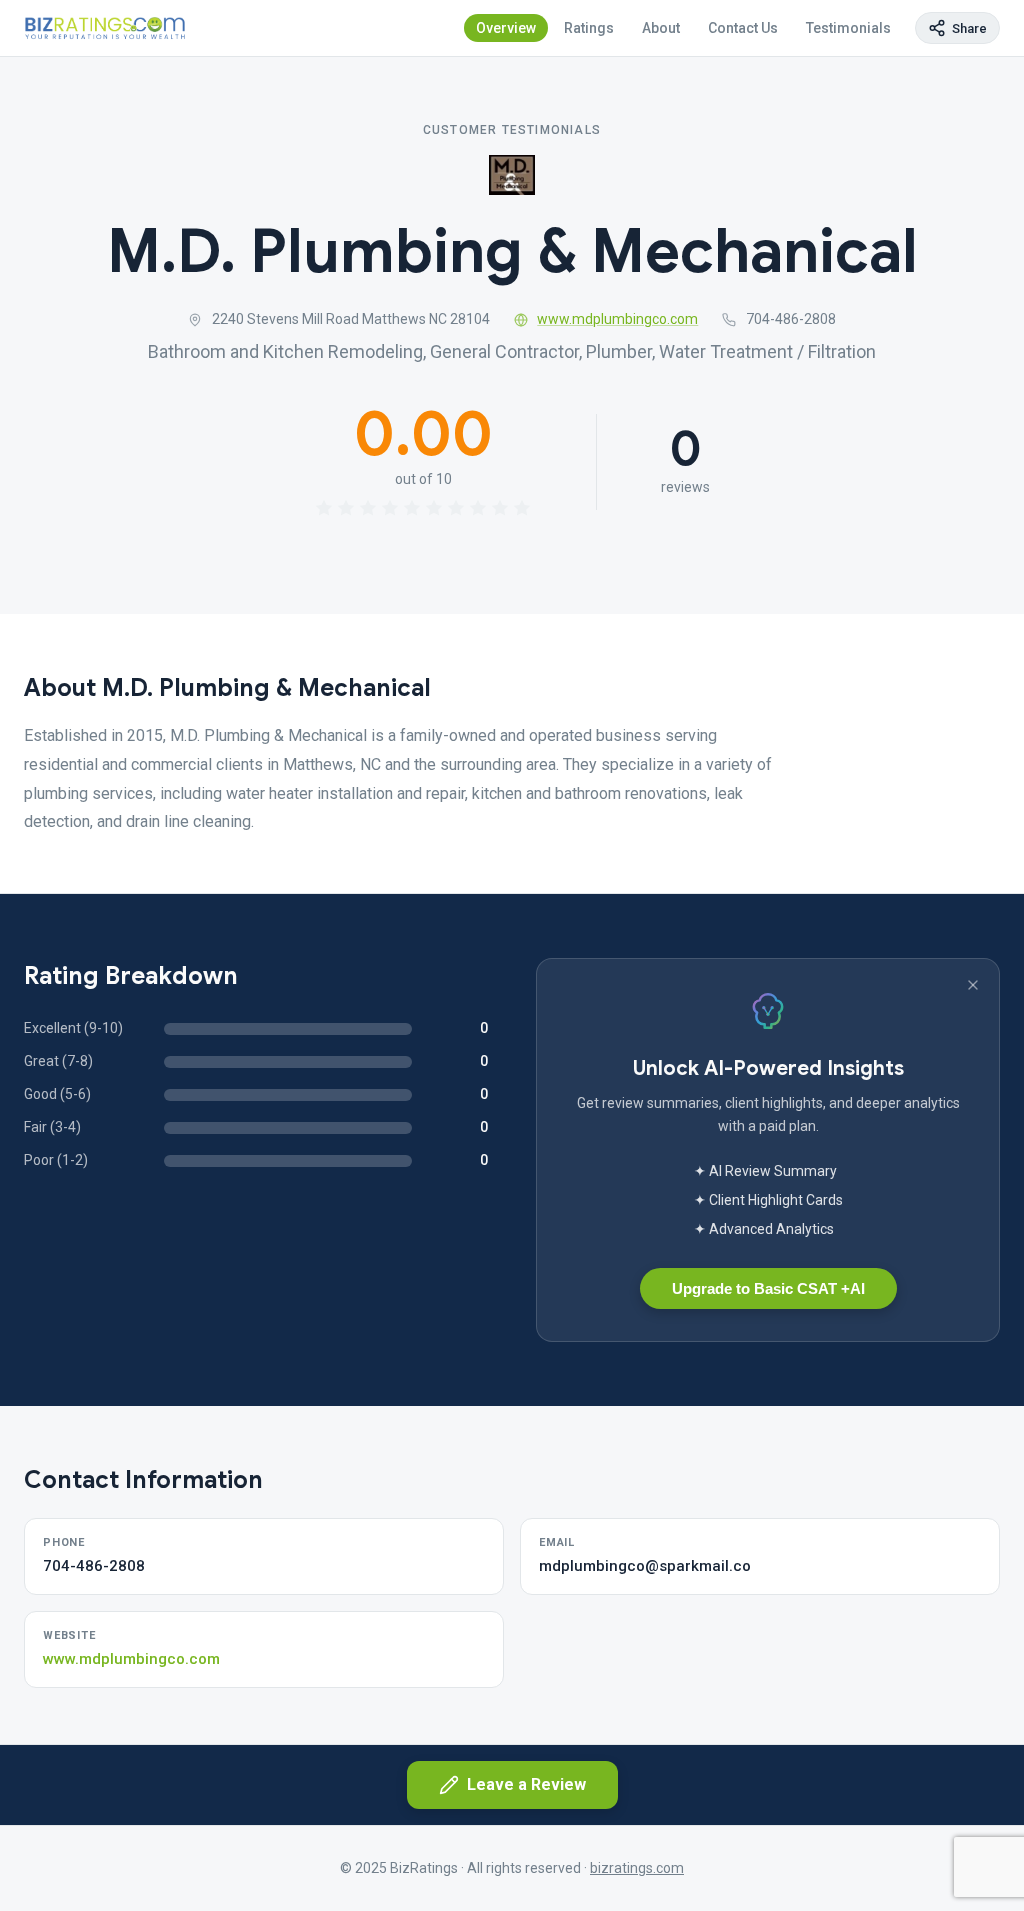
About (661, 28)
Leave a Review (526, 1784)
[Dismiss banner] (973, 985)
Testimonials (848, 28)
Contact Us (743, 28)
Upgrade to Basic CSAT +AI (768, 1288)
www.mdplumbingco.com (617, 319)
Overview (506, 28)
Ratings (589, 28)
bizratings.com (637, 1868)
